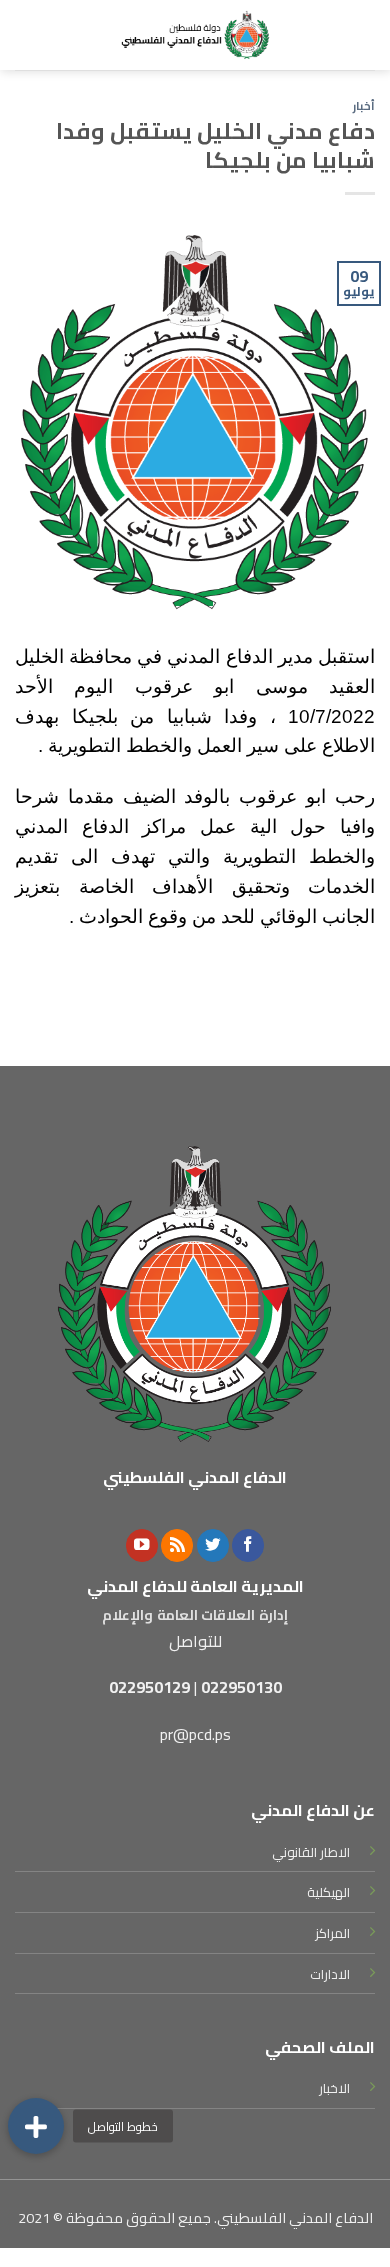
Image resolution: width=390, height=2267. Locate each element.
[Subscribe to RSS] (177, 1545)
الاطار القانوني (311, 1852)
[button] (36, 2126)
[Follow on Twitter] (213, 1545)
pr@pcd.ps (195, 1734)
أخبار (364, 105)
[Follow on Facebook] (248, 1545)
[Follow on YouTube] (142, 1545)
